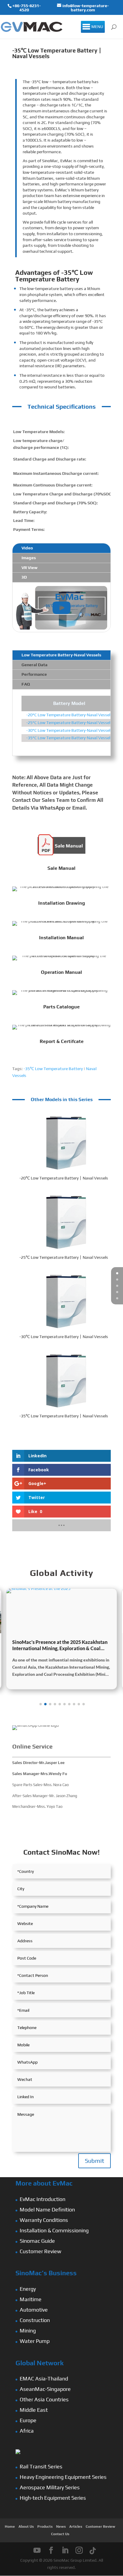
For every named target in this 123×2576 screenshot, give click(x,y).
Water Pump (35, 2341)
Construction (35, 2320)
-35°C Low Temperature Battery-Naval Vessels (69, 738)
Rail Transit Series (41, 2466)
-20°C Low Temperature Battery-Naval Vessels (69, 715)
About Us (26, 2527)
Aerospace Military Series (50, 2487)
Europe (28, 2420)
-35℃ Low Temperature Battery (53, 1069)
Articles (76, 2527)
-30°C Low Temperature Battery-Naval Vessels (69, 730)
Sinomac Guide (37, 2241)
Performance (34, 674)
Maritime (31, 2299)
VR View (30, 568)
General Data (34, 665)
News (61, 2527)
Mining (28, 2331)
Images (29, 558)
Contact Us (60, 2534)
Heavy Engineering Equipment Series (63, 2477)
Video (27, 548)
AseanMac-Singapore (45, 2389)
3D (24, 577)
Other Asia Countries (44, 2399)
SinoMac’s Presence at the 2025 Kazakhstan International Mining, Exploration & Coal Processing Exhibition (60, 1645)
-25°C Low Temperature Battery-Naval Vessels (69, 723)
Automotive (34, 2310)
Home (10, 2527)
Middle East (34, 2410)
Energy (28, 2289)
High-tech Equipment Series (53, 2498)
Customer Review (40, 2251)
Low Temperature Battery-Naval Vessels (61, 655)
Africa (27, 2431)
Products (45, 2527)
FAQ (26, 684)
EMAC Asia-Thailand (44, 2379)
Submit (94, 2161)
